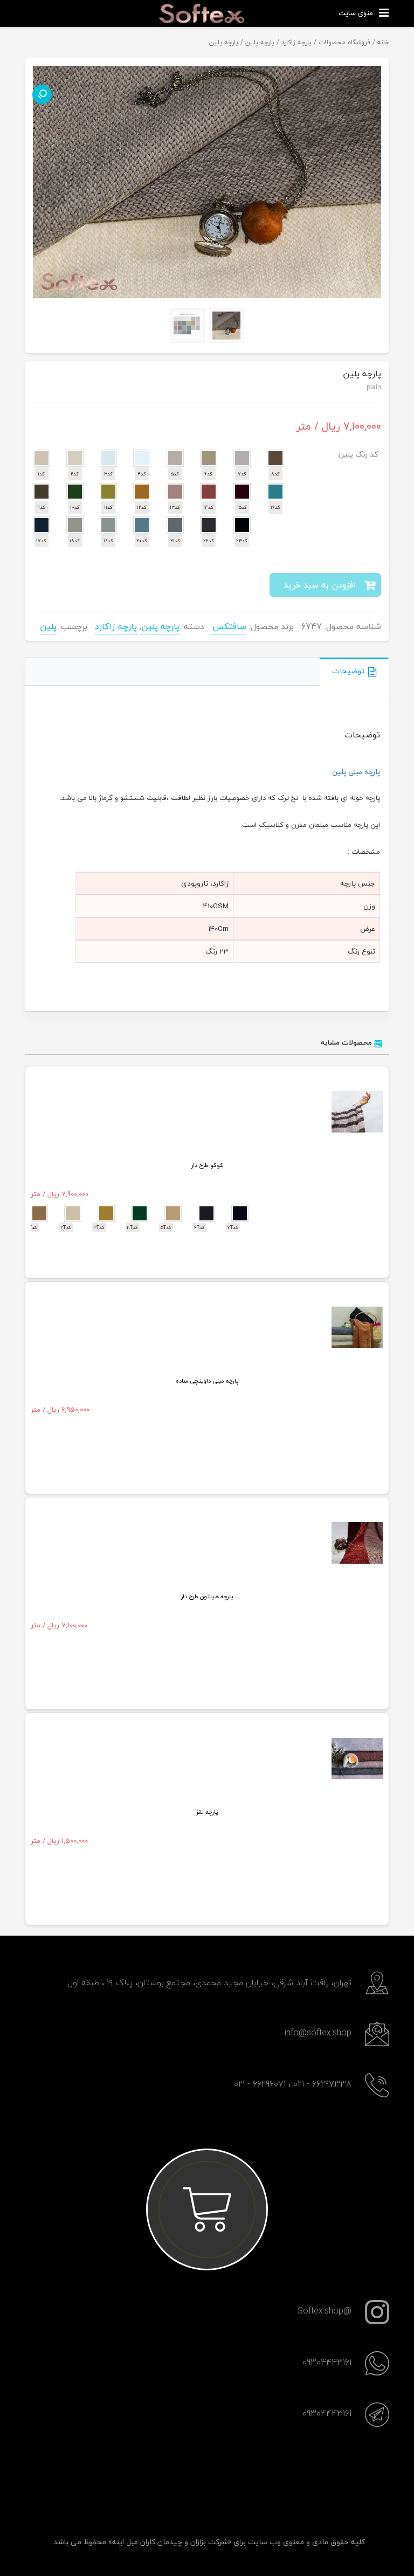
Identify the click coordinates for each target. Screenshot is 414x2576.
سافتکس (228, 626)
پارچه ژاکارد (296, 42)
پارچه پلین (260, 42)
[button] (42, 94)
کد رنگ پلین (358, 454)
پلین (48, 626)
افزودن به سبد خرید (320, 585)
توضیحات (348, 671)
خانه (383, 42)
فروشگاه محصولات (344, 42)
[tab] (354, 672)
